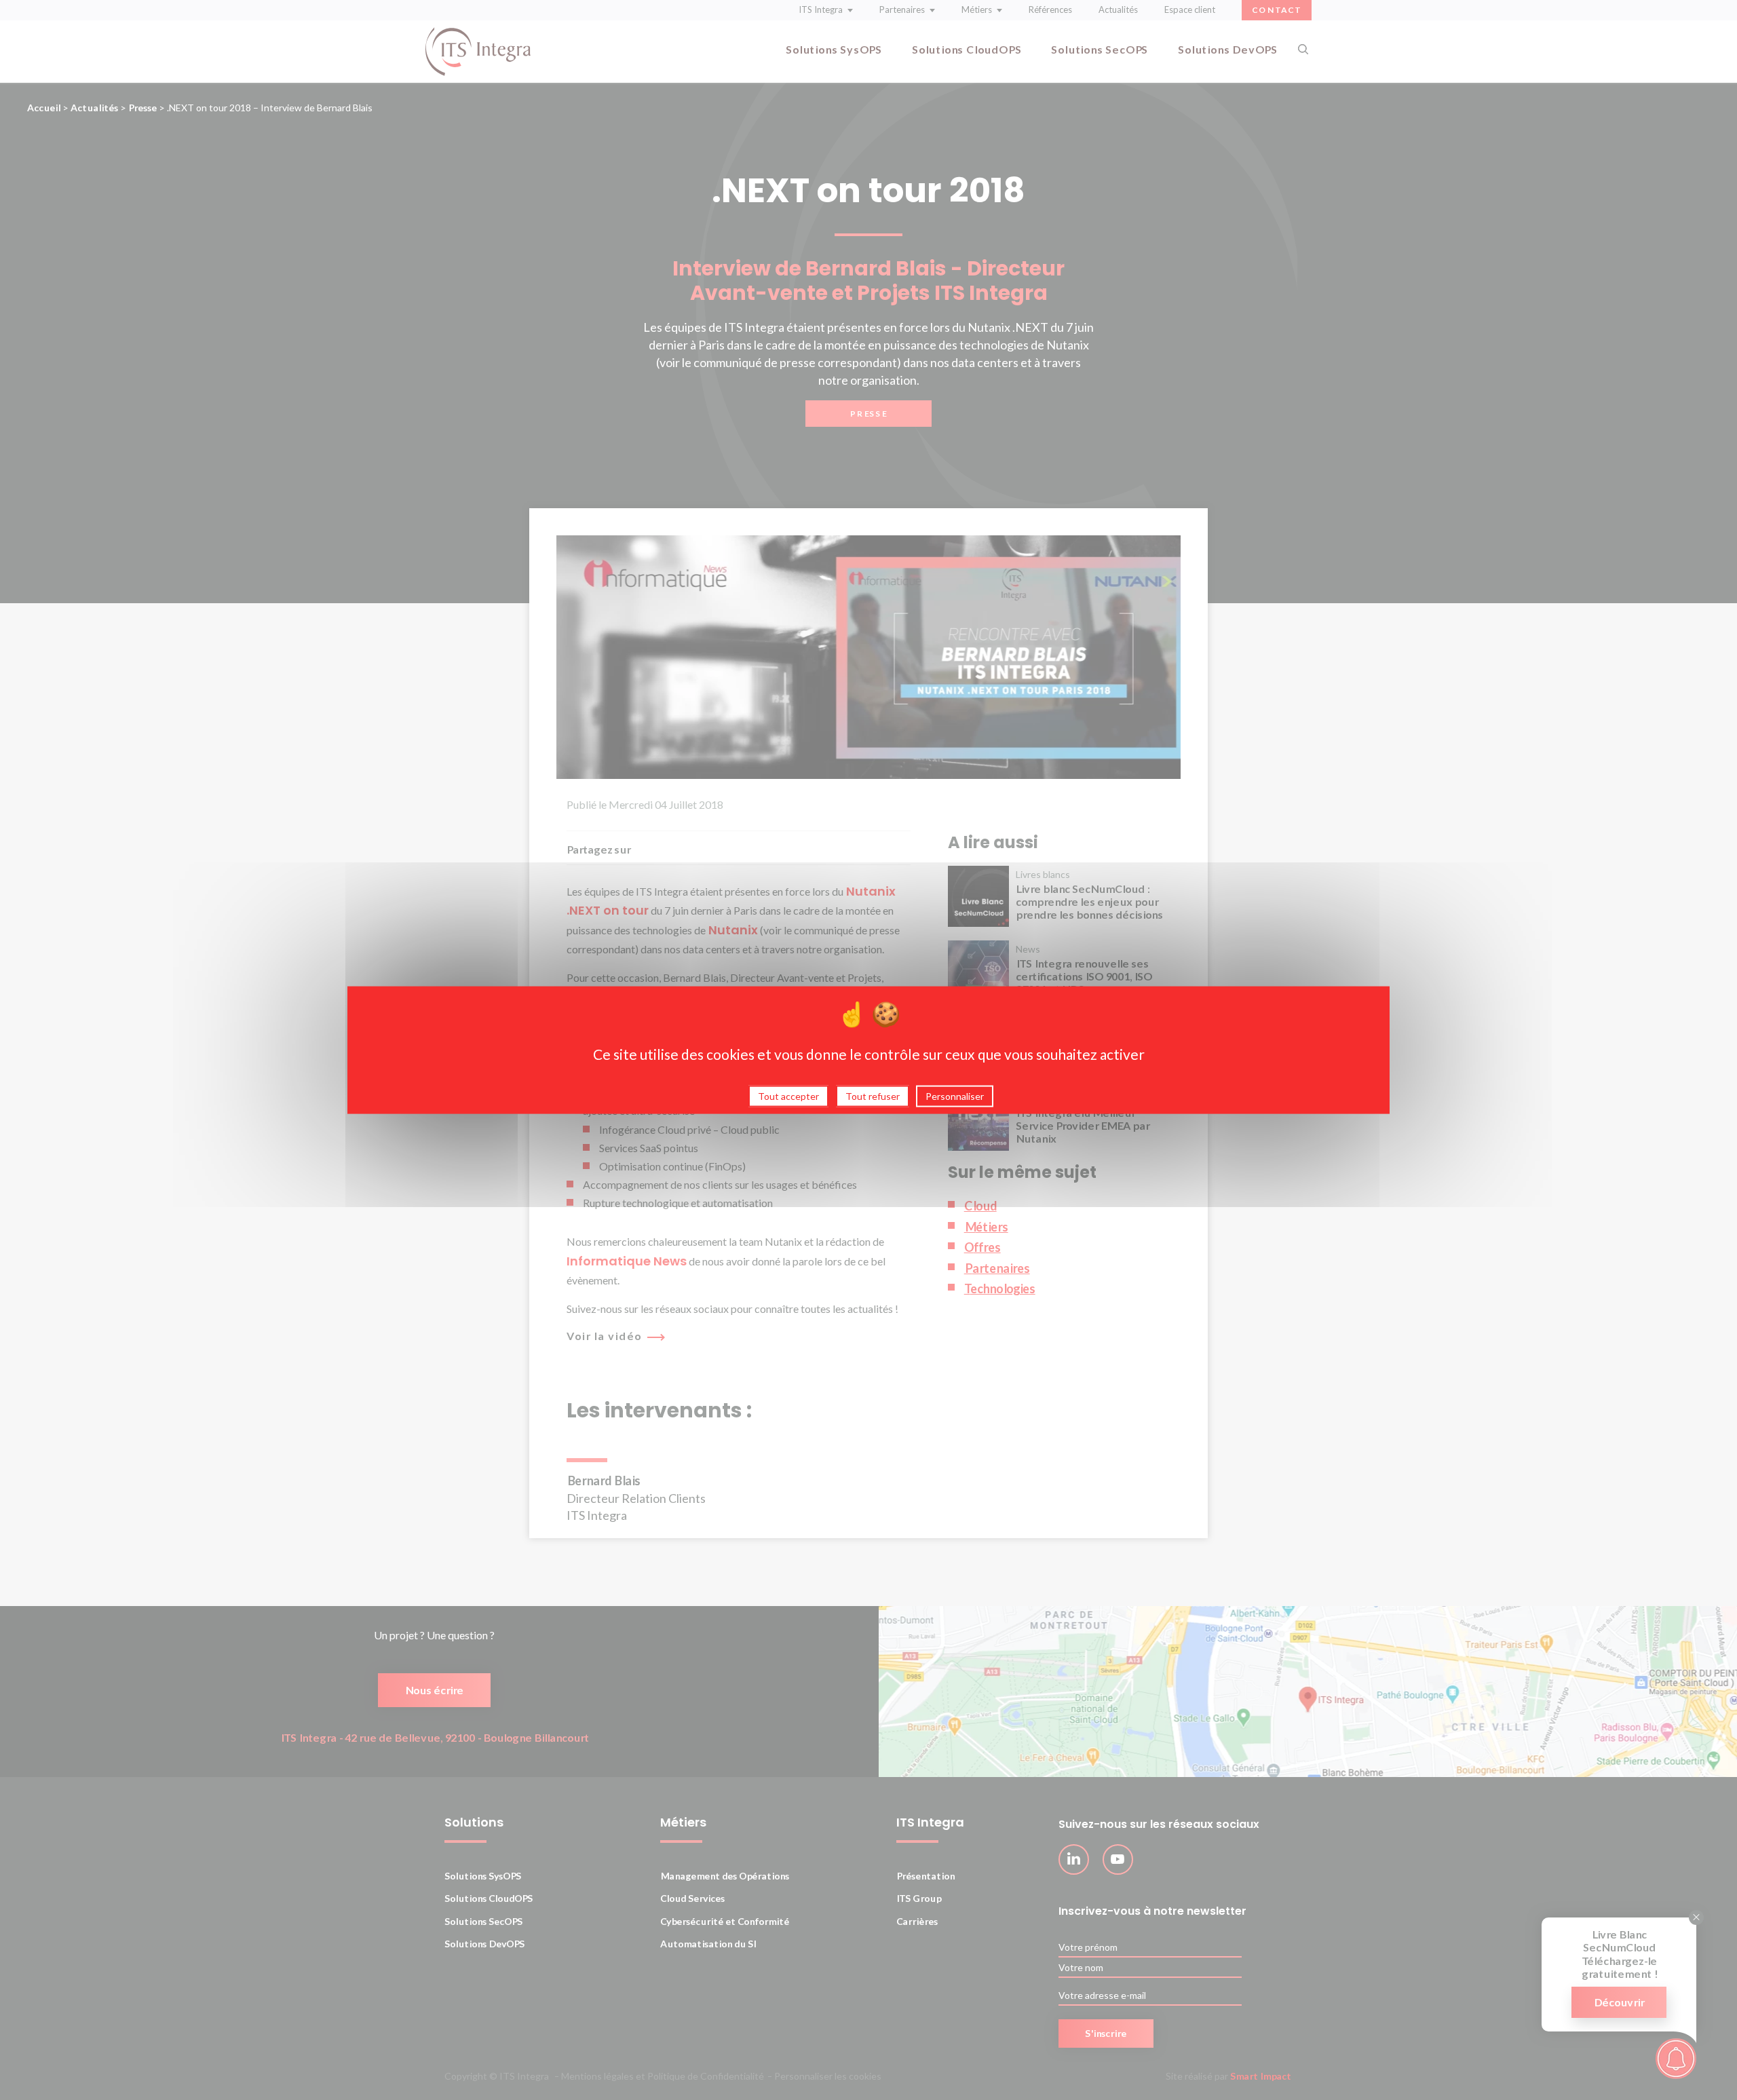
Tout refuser (873, 1095)
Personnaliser (955, 1095)
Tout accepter (788, 1095)
